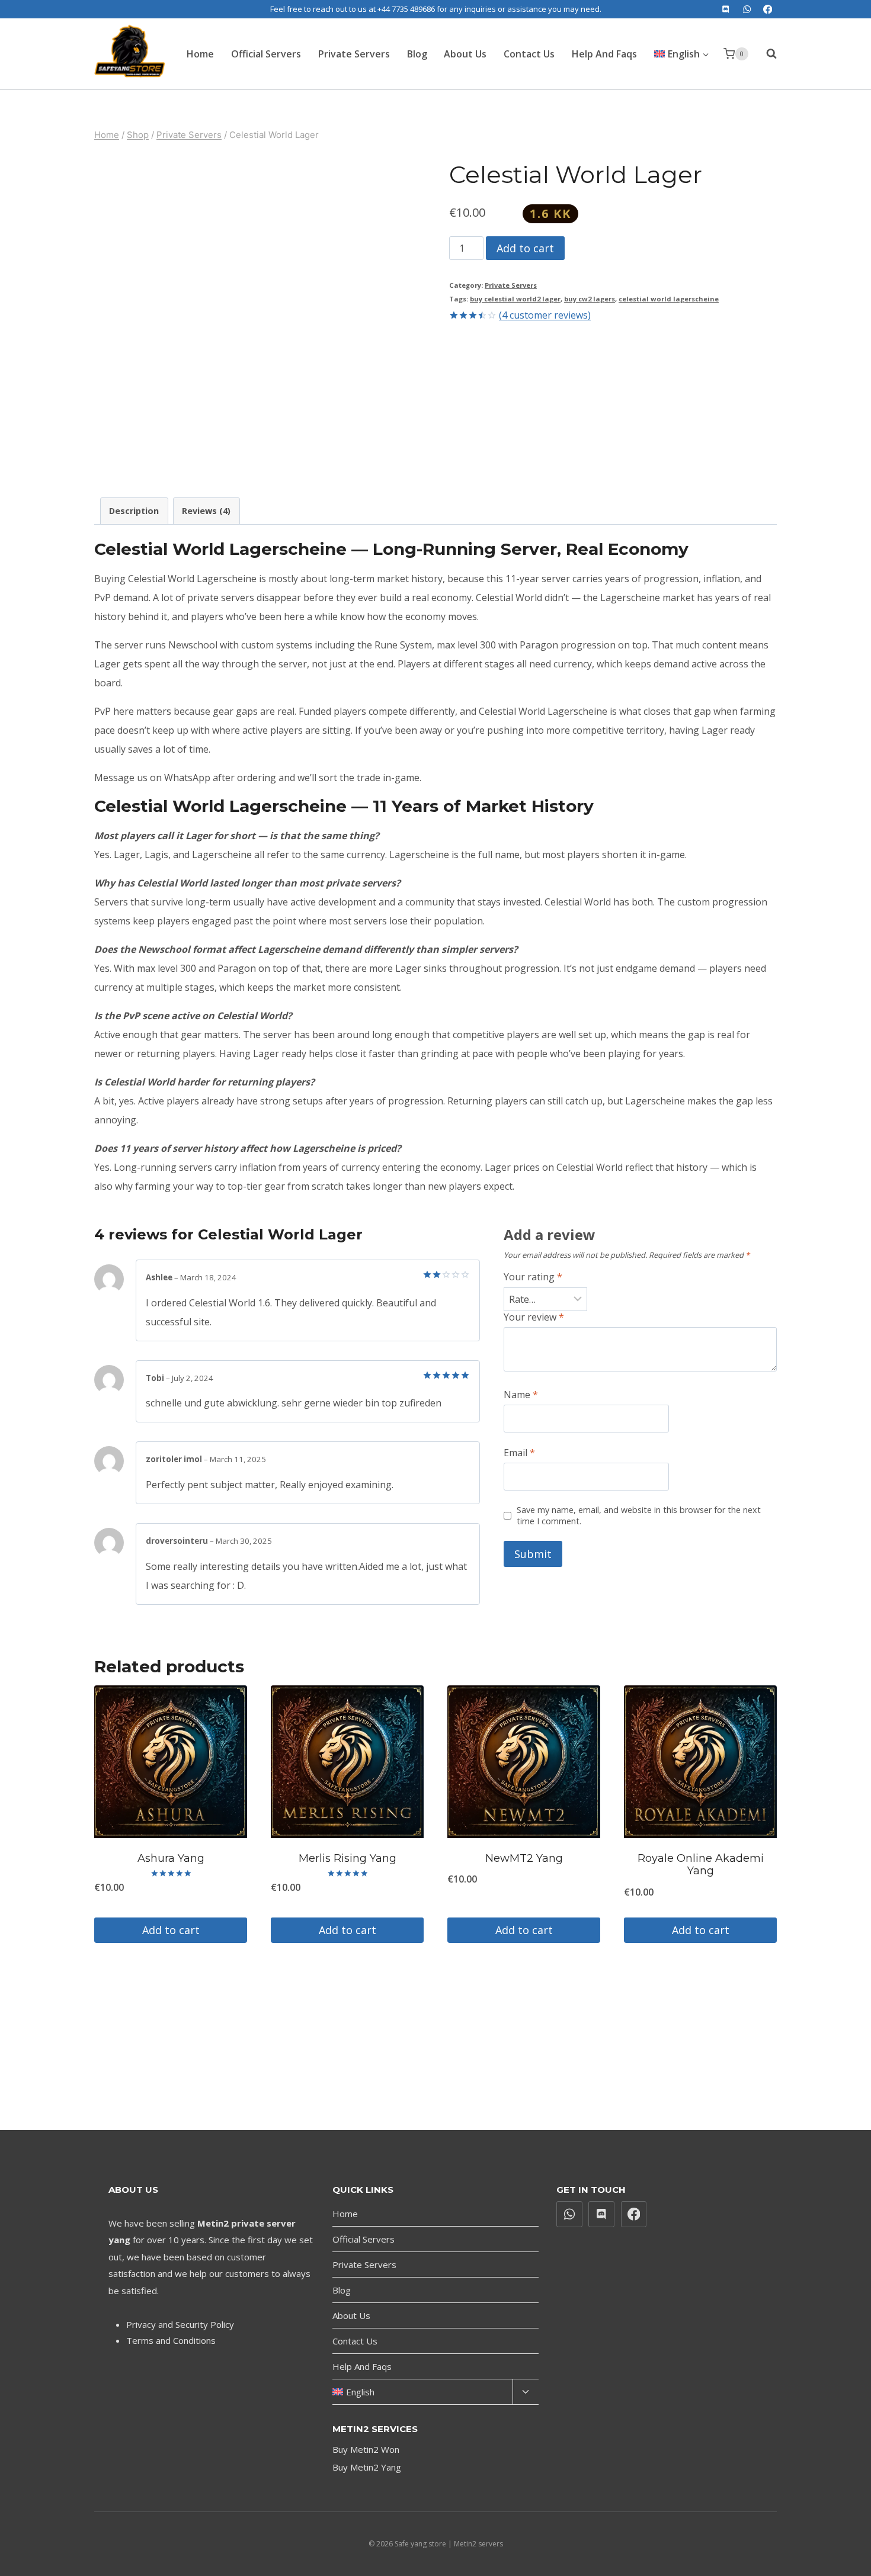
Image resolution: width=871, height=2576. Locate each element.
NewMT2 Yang (524, 1858)
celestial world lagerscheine (669, 299)
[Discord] (726, 9)
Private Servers (354, 54)
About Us (465, 54)
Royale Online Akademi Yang (701, 1865)
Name (521, 1395)
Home (200, 54)
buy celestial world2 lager (515, 299)
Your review (534, 1317)
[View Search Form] (766, 54)
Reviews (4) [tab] (206, 511)
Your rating (533, 1277)
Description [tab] (134, 511)
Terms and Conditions (171, 2340)
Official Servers (266, 54)
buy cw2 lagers (590, 299)
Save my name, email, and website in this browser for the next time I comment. (639, 1516)
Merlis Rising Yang (348, 1858)
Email (519, 1453)
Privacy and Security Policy (180, 2324)
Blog (417, 54)
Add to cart (525, 248)
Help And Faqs (604, 54)
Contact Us (529, 54)
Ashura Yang (171, 1858)
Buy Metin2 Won (366, 2449)
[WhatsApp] (747, 9)
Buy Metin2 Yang (367, 2467)
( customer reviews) (545, 315)
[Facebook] (768, 9)
